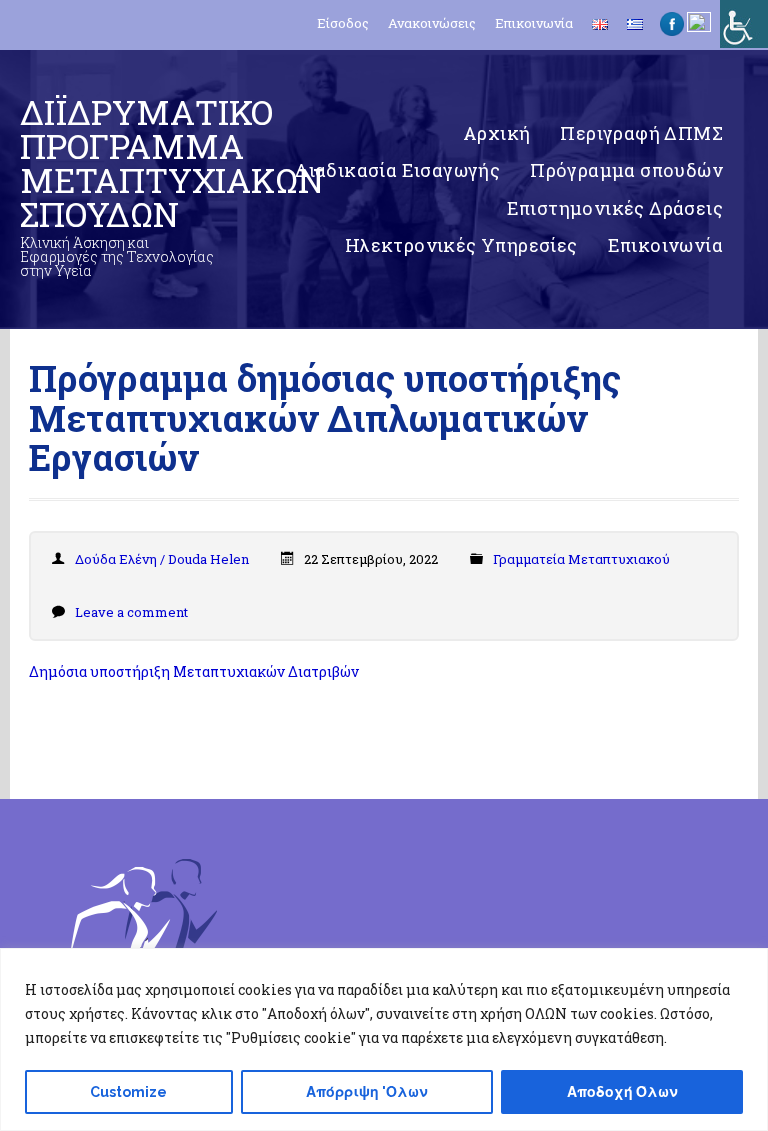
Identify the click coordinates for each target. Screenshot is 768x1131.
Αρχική (496, 133)
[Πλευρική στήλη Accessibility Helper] (744, 24)
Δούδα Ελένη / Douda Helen (162, 559)
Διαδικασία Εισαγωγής (397, 170)
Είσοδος (343, 23)
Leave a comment (131, 612)
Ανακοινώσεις (432, 23)
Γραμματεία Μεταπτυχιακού (581, 559)
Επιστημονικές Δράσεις (615, 208)
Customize (128, 1092)
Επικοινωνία (534, 23)
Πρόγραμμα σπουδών (626, 170)
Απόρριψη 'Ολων (367, 1092)
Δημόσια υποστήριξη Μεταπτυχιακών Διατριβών (194, 671)
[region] (384, 1039)
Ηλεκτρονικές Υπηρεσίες (461, 245)
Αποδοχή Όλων (622, 1092)
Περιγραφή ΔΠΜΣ (641, 133)
